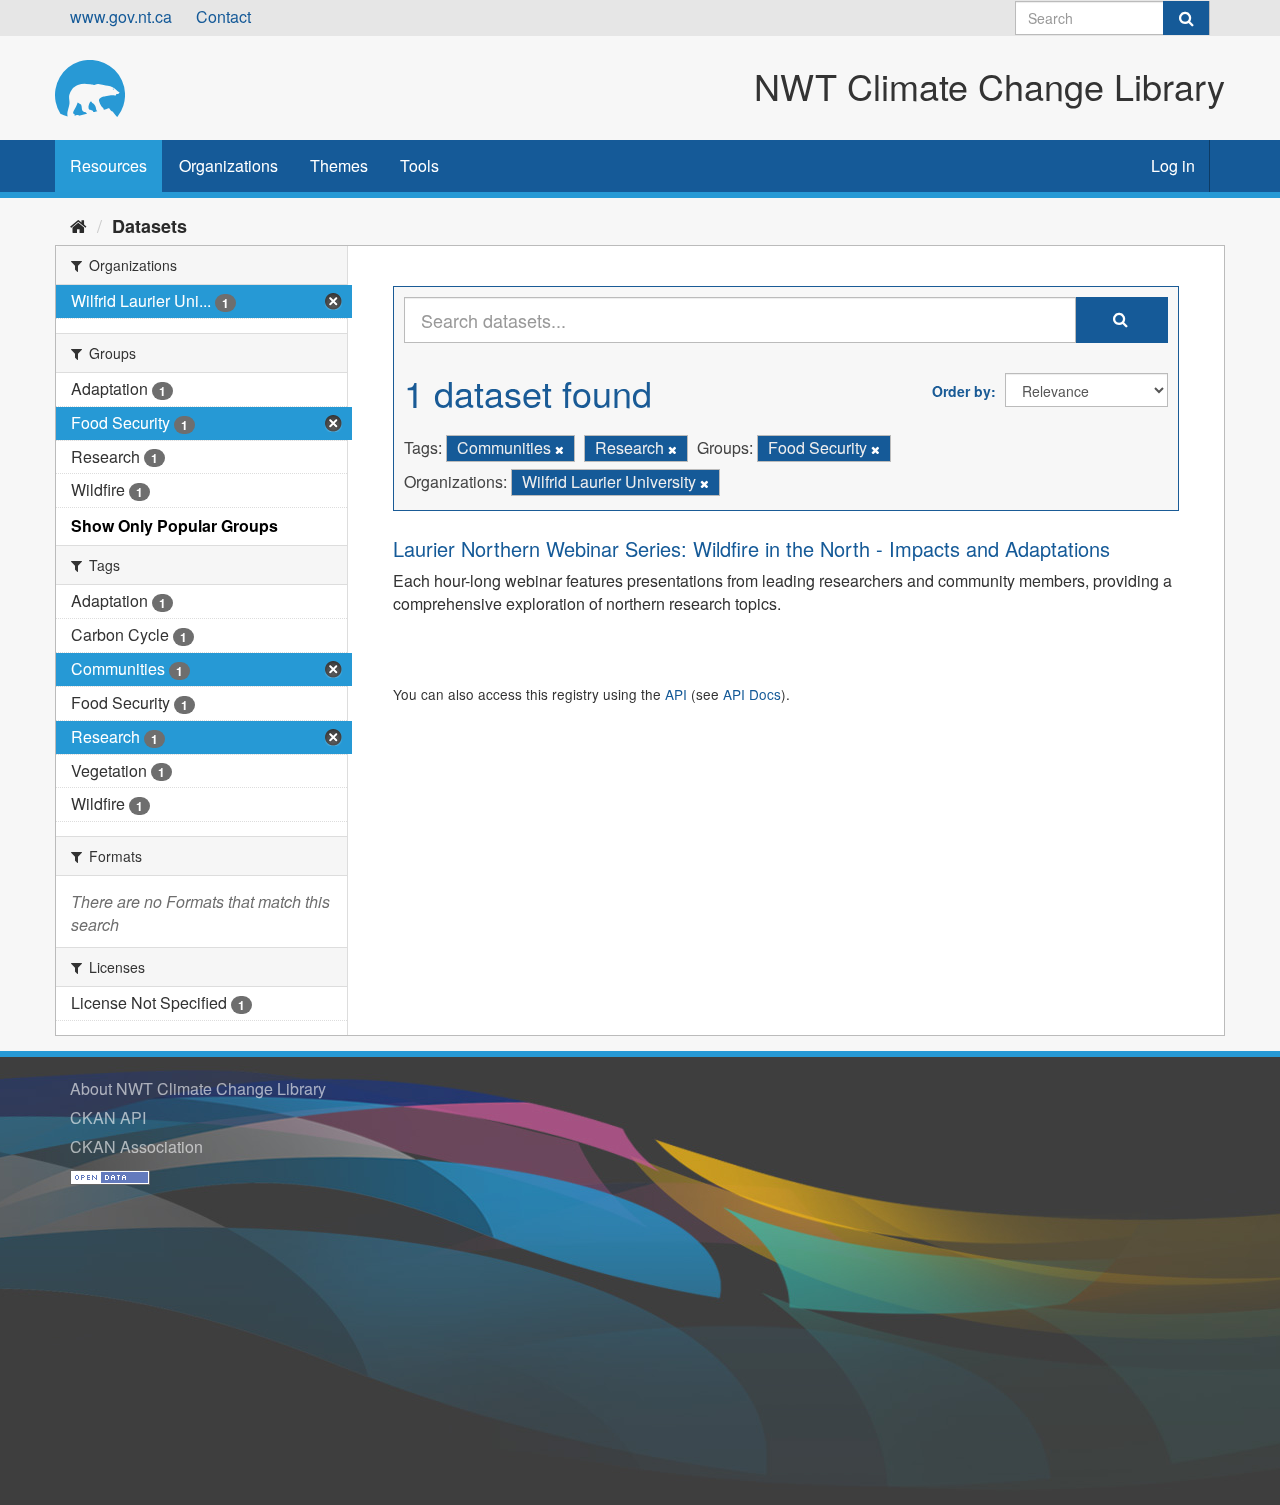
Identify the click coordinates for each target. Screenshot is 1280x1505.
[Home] (78, 225)
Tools (419, 165)
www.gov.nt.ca (121, 16)
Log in (1173, 165)
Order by (961, 391)
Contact (223, 16)
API (676, 694)
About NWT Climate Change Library (198, 1088)
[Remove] (559, 449)
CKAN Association (136, 1146)
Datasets (149, 226)
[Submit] (1186, 18)
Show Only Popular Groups (174, 525)
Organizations (228, 165)
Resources (108, 165)
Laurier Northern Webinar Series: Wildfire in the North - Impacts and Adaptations (751, 548)
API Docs (752, 694)
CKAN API (108, 1117)
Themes (339, 165)
